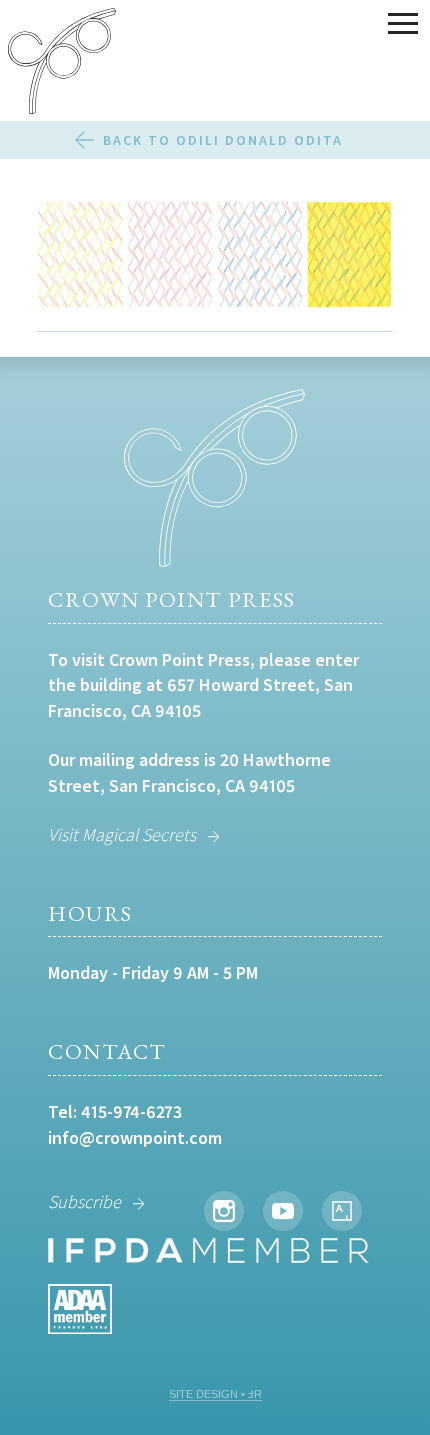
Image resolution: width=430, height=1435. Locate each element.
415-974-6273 (131, 1111)
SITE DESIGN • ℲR (215, 1394)
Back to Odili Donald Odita (223, 140)
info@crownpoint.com (135, 1137)
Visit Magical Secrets (122, 834)
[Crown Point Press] (62, 64)
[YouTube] (283, 1211)
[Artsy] (342, 1211)
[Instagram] (224, 1211)
